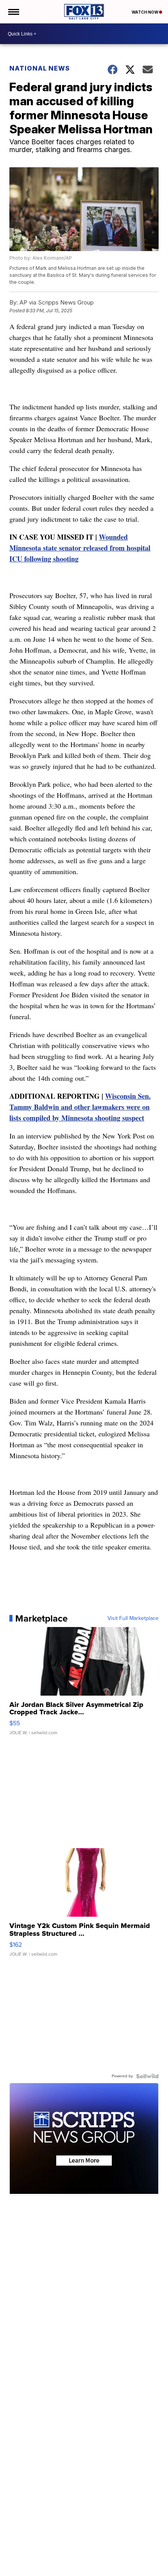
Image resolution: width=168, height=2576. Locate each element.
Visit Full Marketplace (133, 1618)
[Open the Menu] (13, 12)
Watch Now (145, 12)
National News (40, 68)
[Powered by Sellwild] (147, 2076)
